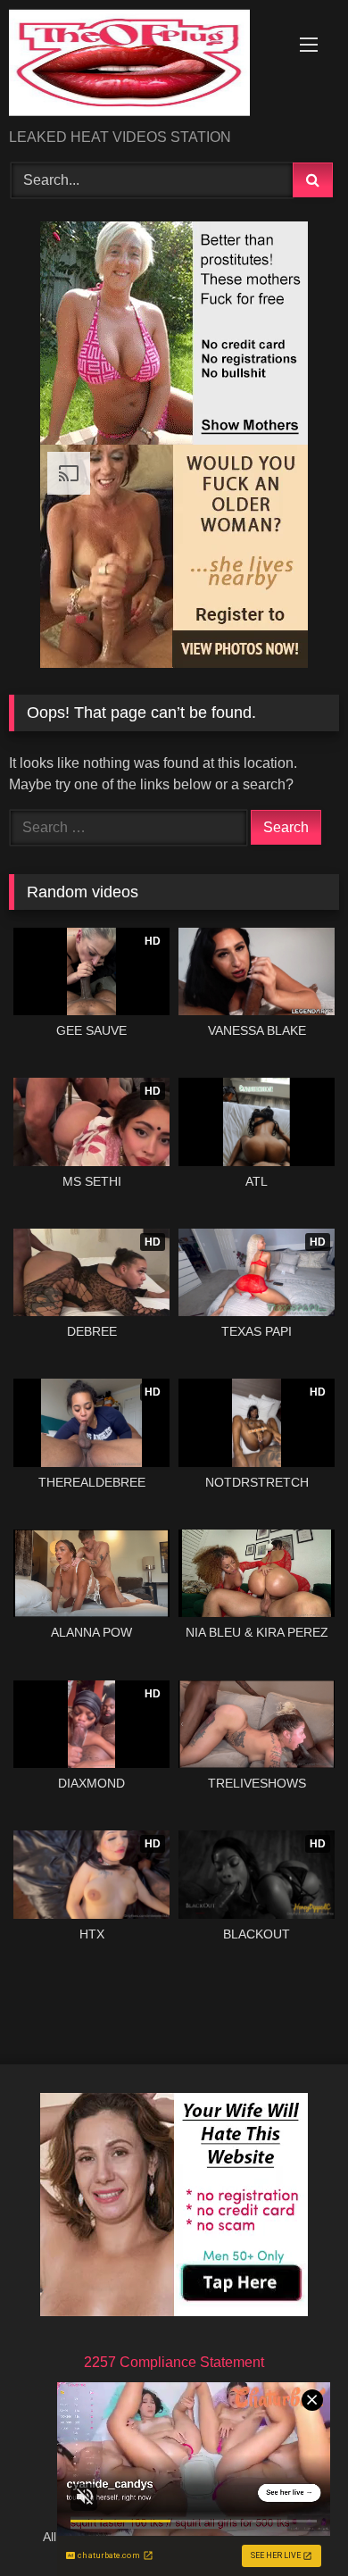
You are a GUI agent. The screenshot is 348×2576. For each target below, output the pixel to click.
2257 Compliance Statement (174, 2362)
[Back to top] (293, 2523)
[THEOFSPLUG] (143, 66)
